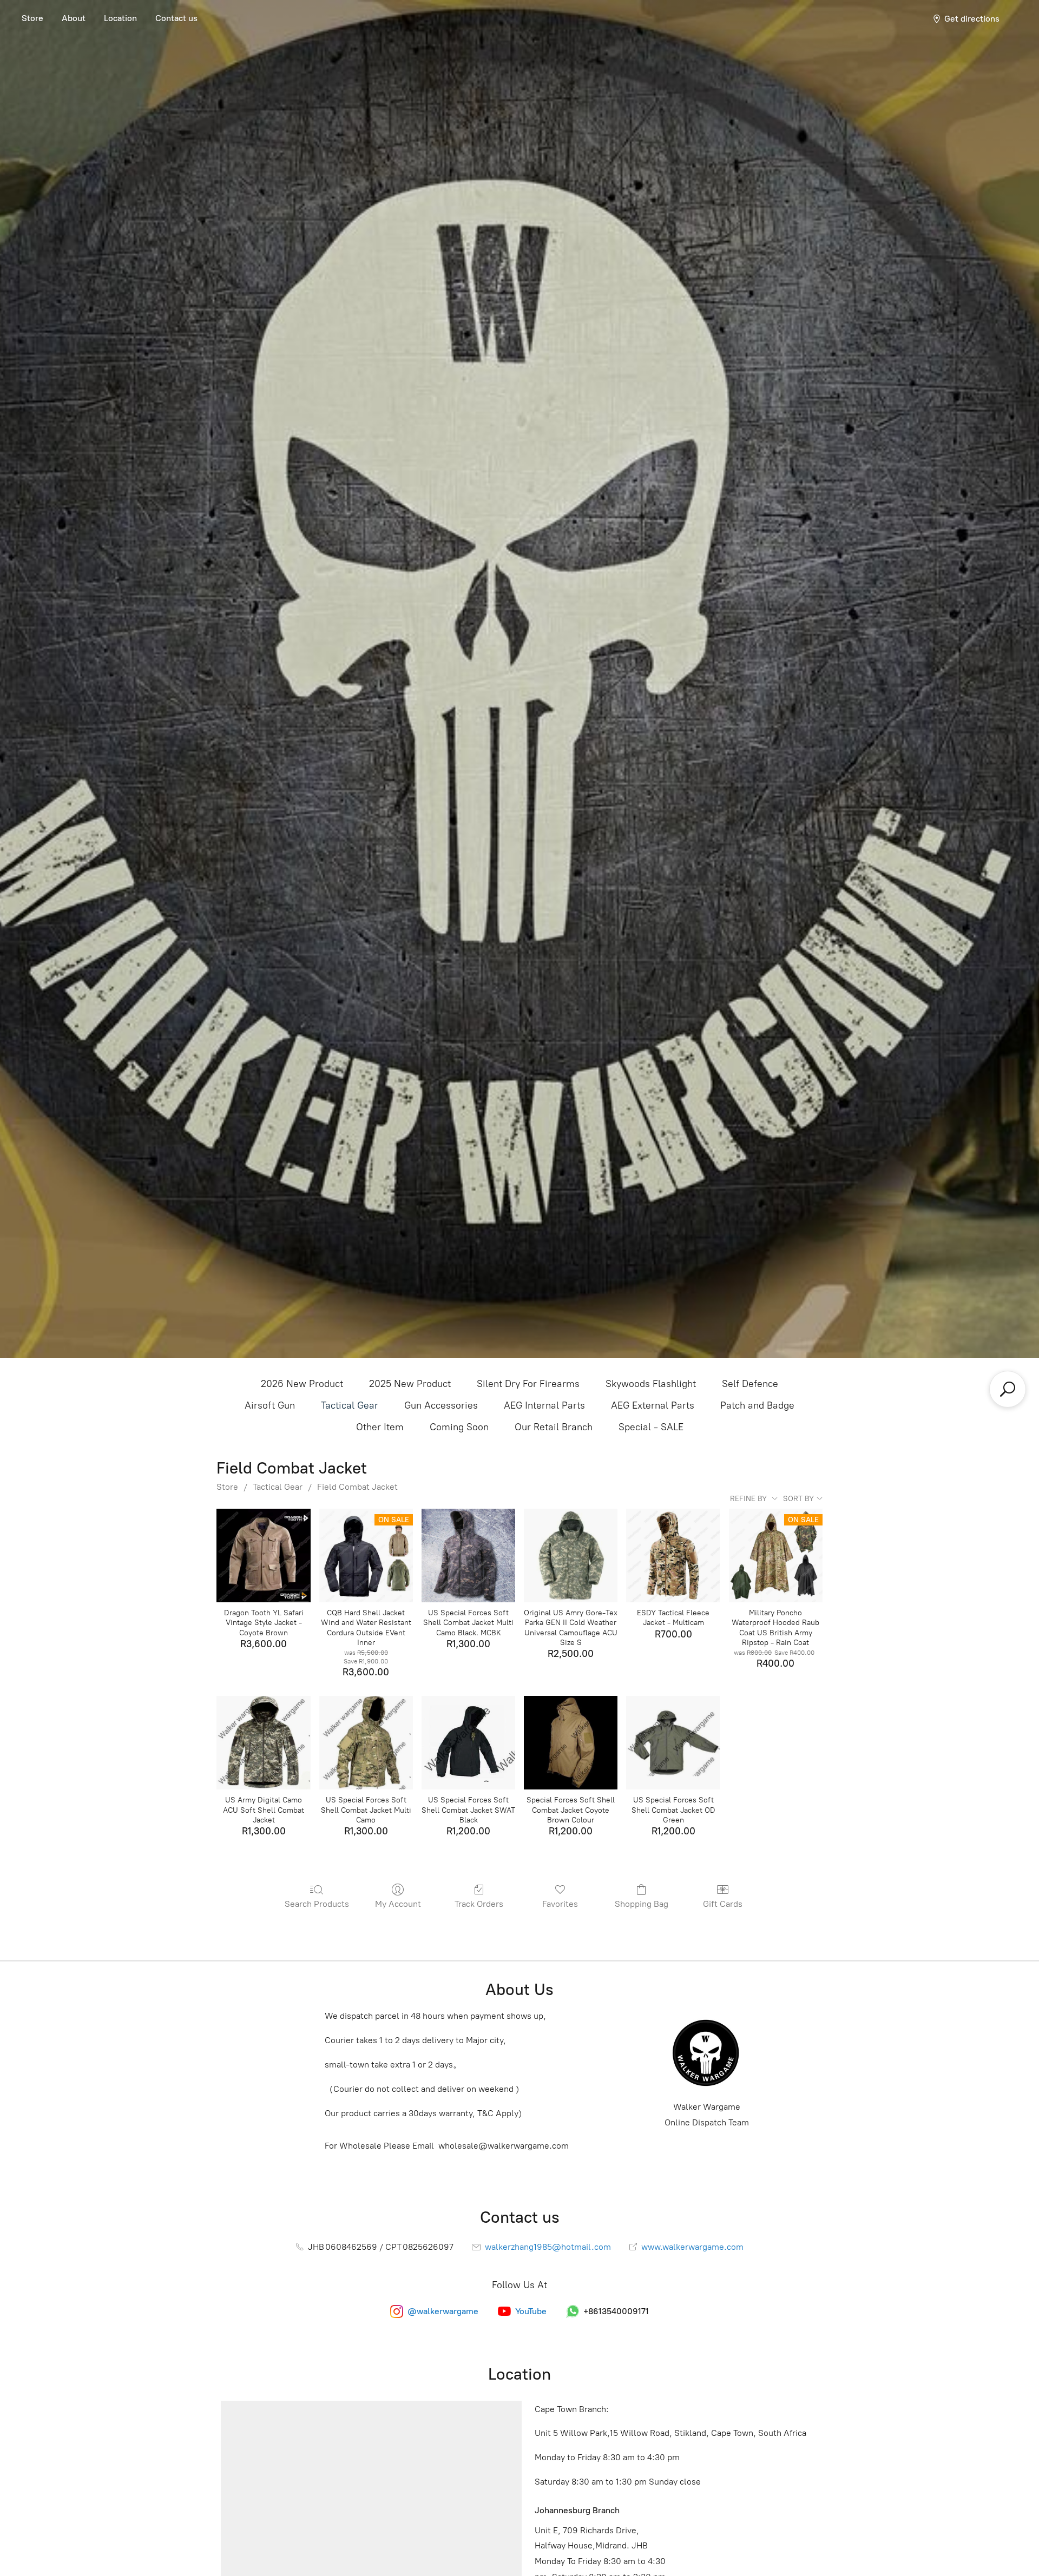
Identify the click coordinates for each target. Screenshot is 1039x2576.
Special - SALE (651, 1427)
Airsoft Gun (270, 1405)
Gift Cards (723, 1904)
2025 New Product (410, 1384)
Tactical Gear (350, 1405)
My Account (398, 1904)
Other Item (380, 1427)
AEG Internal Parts (544, 1405)
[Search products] (1008, 1389)
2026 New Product (302, 1384)
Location (120, 18)
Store (32, 18)
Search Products (317, 1904)
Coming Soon (459, 1427)
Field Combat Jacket (357, 1487)
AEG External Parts (653, 1405)
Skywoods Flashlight (651, 1384)
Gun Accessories (441, 1405)
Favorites (560, 1904)
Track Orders (479, 1904)
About (74, 18)
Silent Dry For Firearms (528, 1384)
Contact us (176, 18)
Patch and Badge (757, 1405)
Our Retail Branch (554, 1427)
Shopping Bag (642, 1904)
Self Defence (750, 1384)
